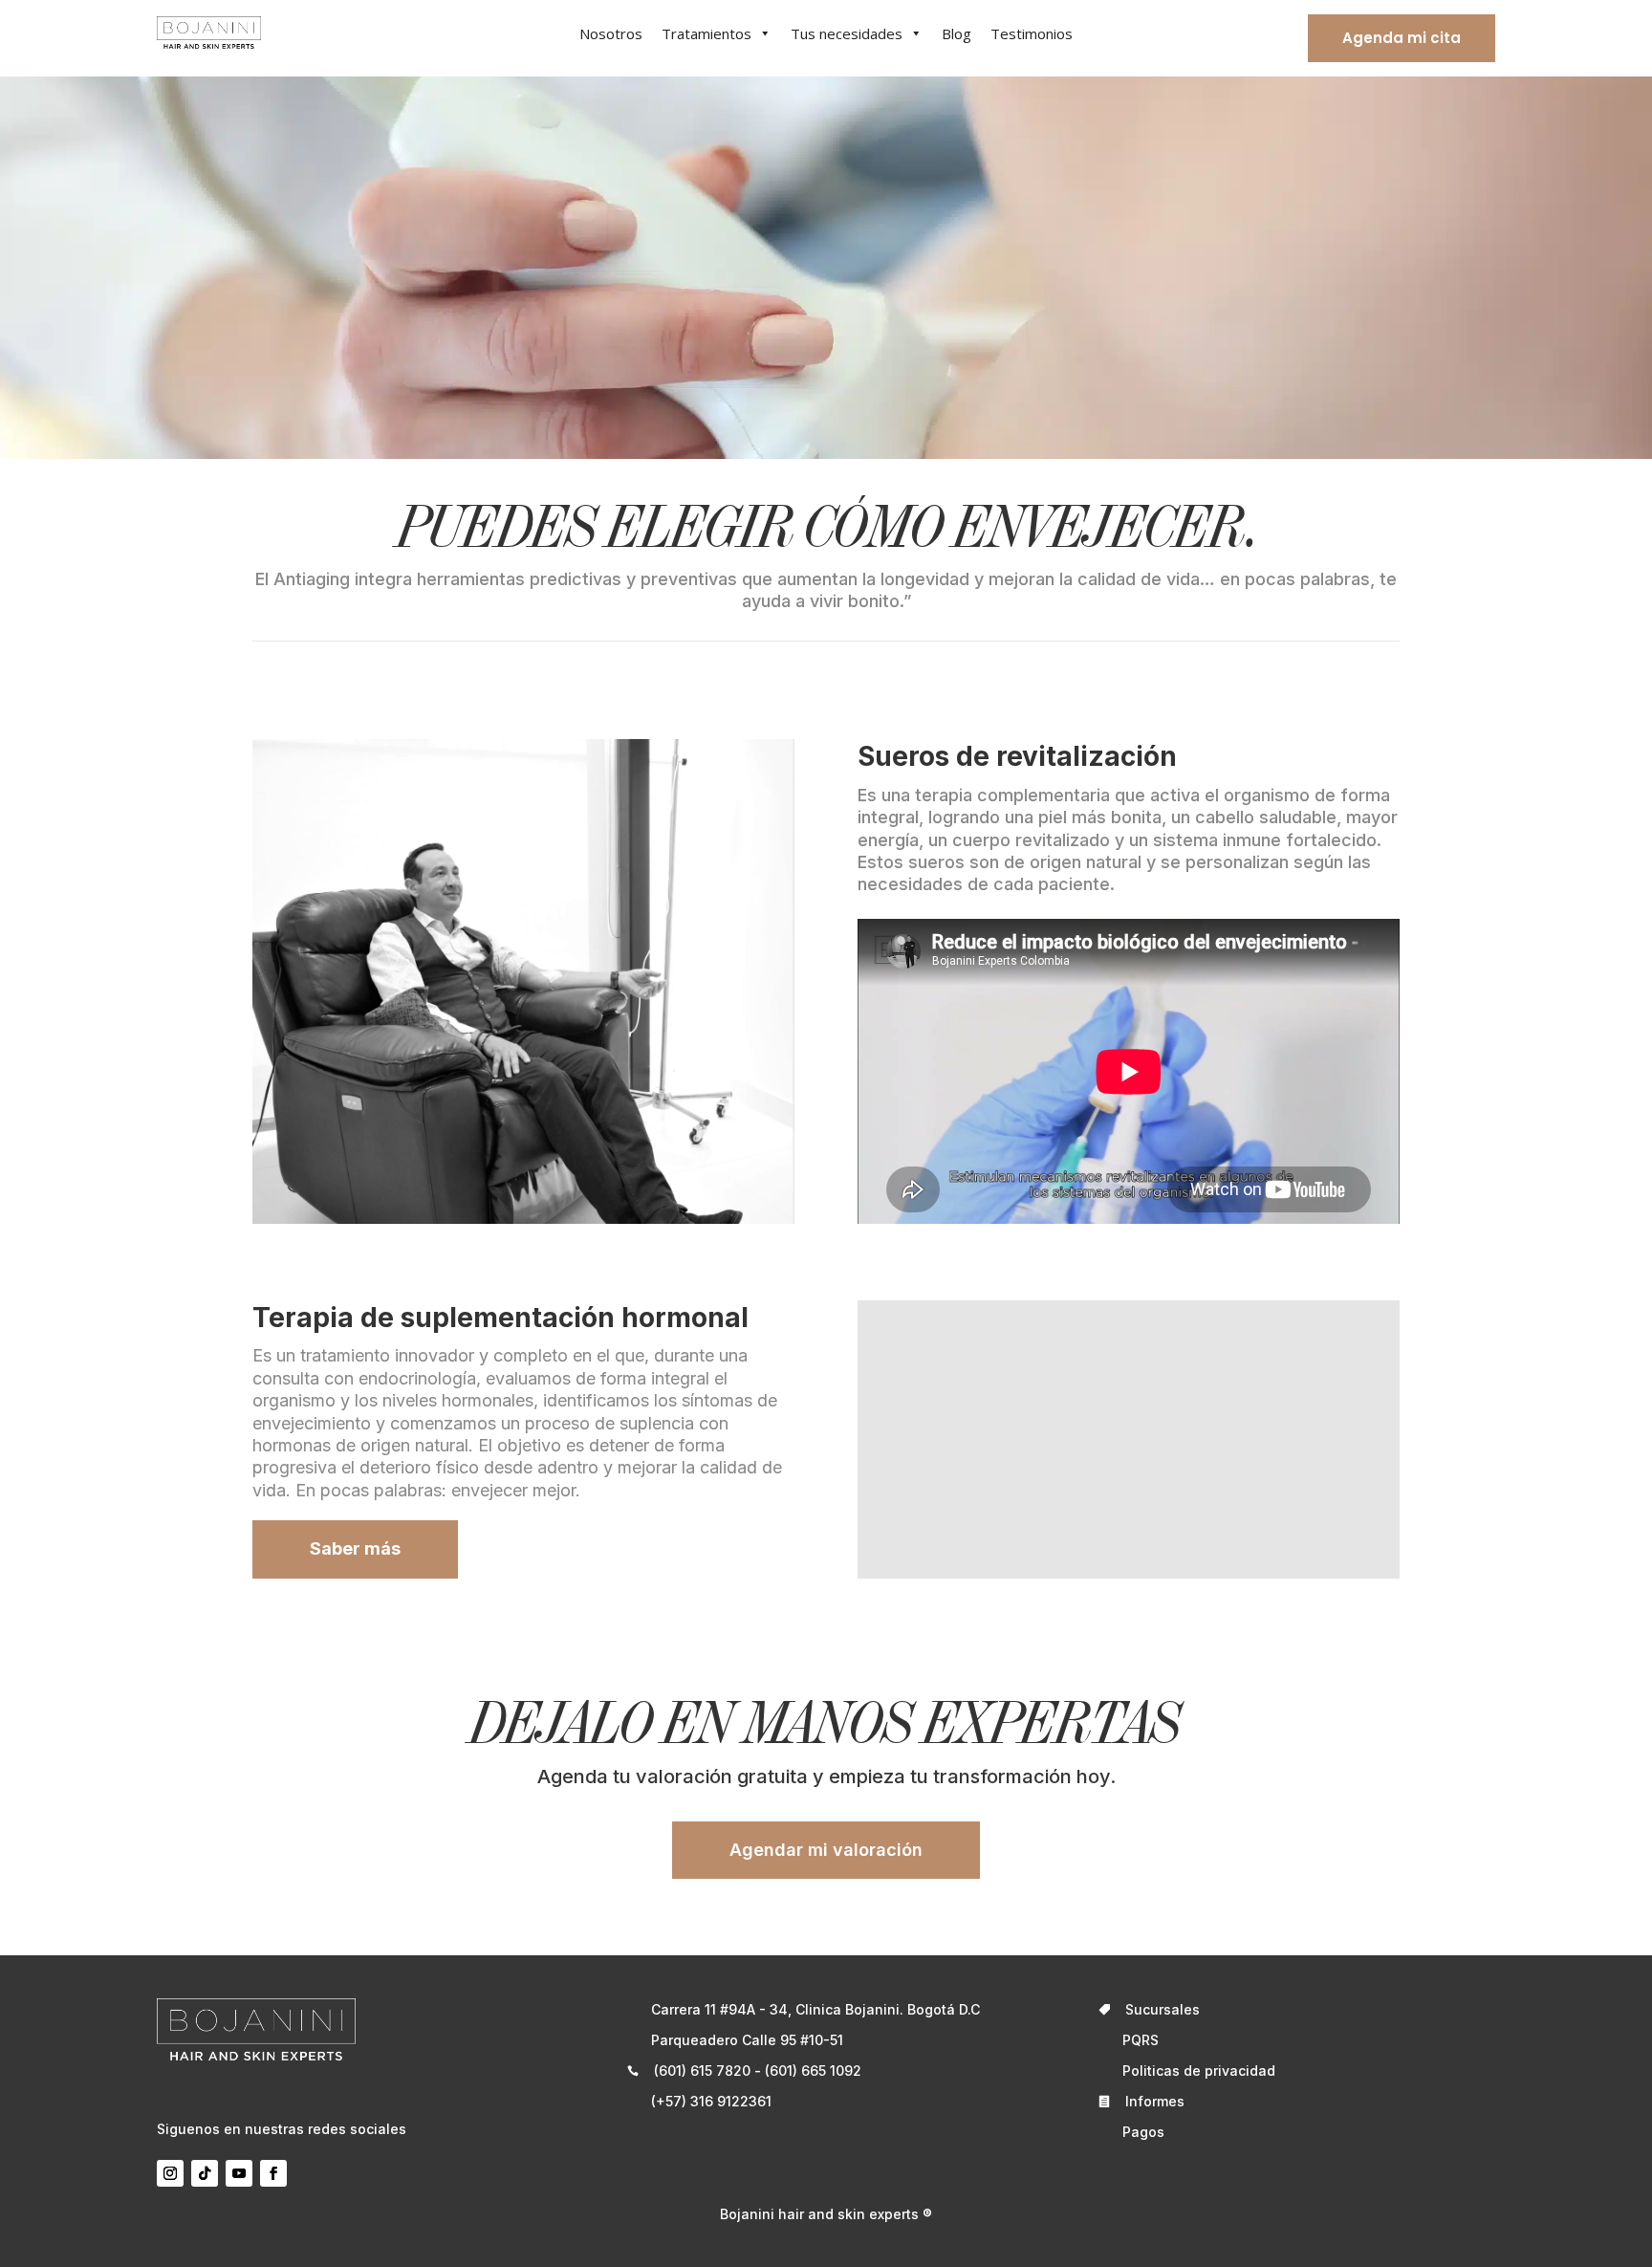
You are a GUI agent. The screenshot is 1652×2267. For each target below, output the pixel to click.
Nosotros (611, 33)
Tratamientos (706, 33)
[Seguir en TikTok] (205, 2173)
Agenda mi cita (1402, 38)
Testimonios (1032, 33)
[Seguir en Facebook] (273, 2173)
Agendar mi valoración (826, 1850)
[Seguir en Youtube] (239, 2173)
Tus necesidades (847, 33)
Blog (956, 33)
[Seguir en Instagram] (170, 2173)
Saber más (355, 1548)
